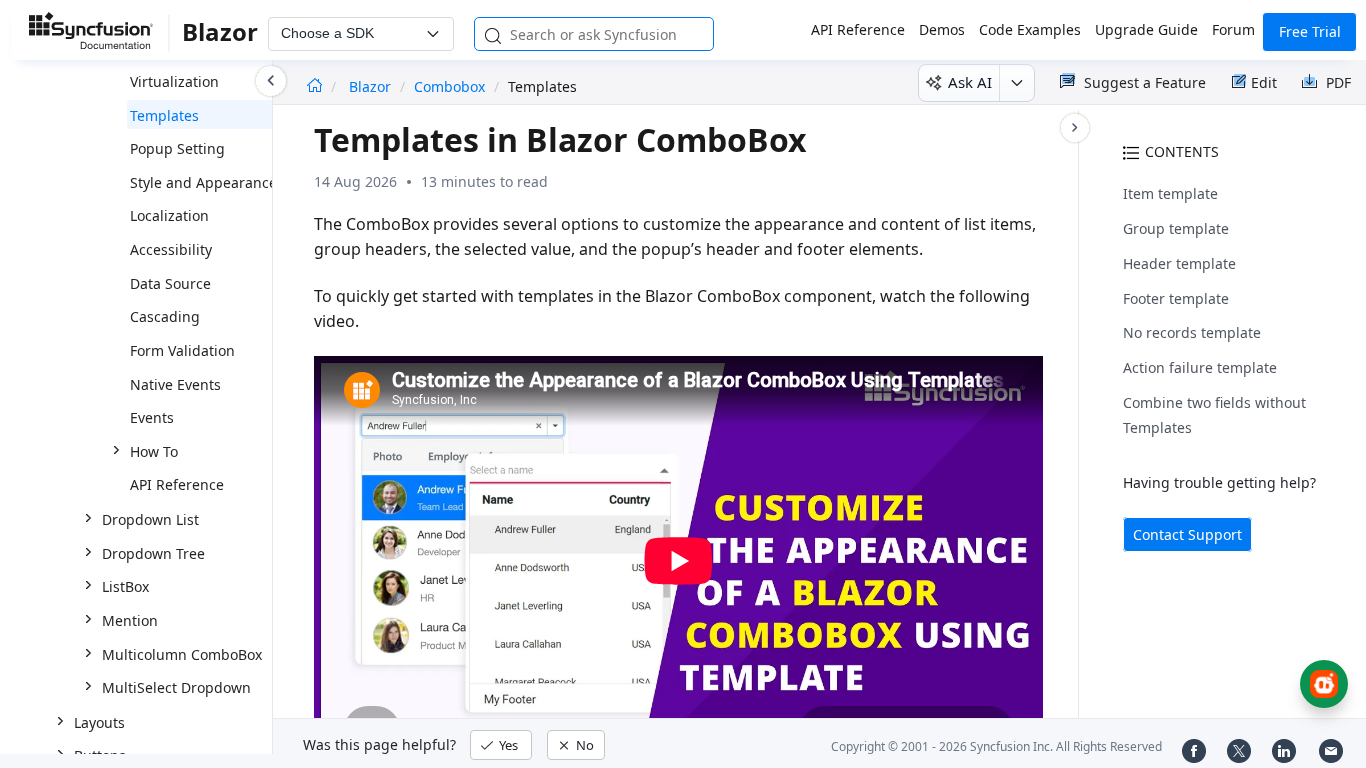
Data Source (170, 283)
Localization (169, 215)
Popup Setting (177, 148)
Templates (164, 115)
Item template (1170, 193)
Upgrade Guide (1146, 29)
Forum (1233, 29)
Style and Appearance (203, 182)
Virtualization (174, 81)
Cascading (165, 316)
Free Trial (1310, 31)
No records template (1192, 332)
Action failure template (1200, 367)
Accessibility (171, 249)
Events (152, 417)
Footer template (1176, 298)
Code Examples (1030, 29)
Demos (942, 29)
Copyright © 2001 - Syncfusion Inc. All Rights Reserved (996, 746)
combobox (449, 86)
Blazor (372, 86)
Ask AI (970, 82)
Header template (1179, 263)
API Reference (858, 29)
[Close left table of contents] (271, 81)
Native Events (175, 384)
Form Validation (182, 350)
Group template (1176, 228)
